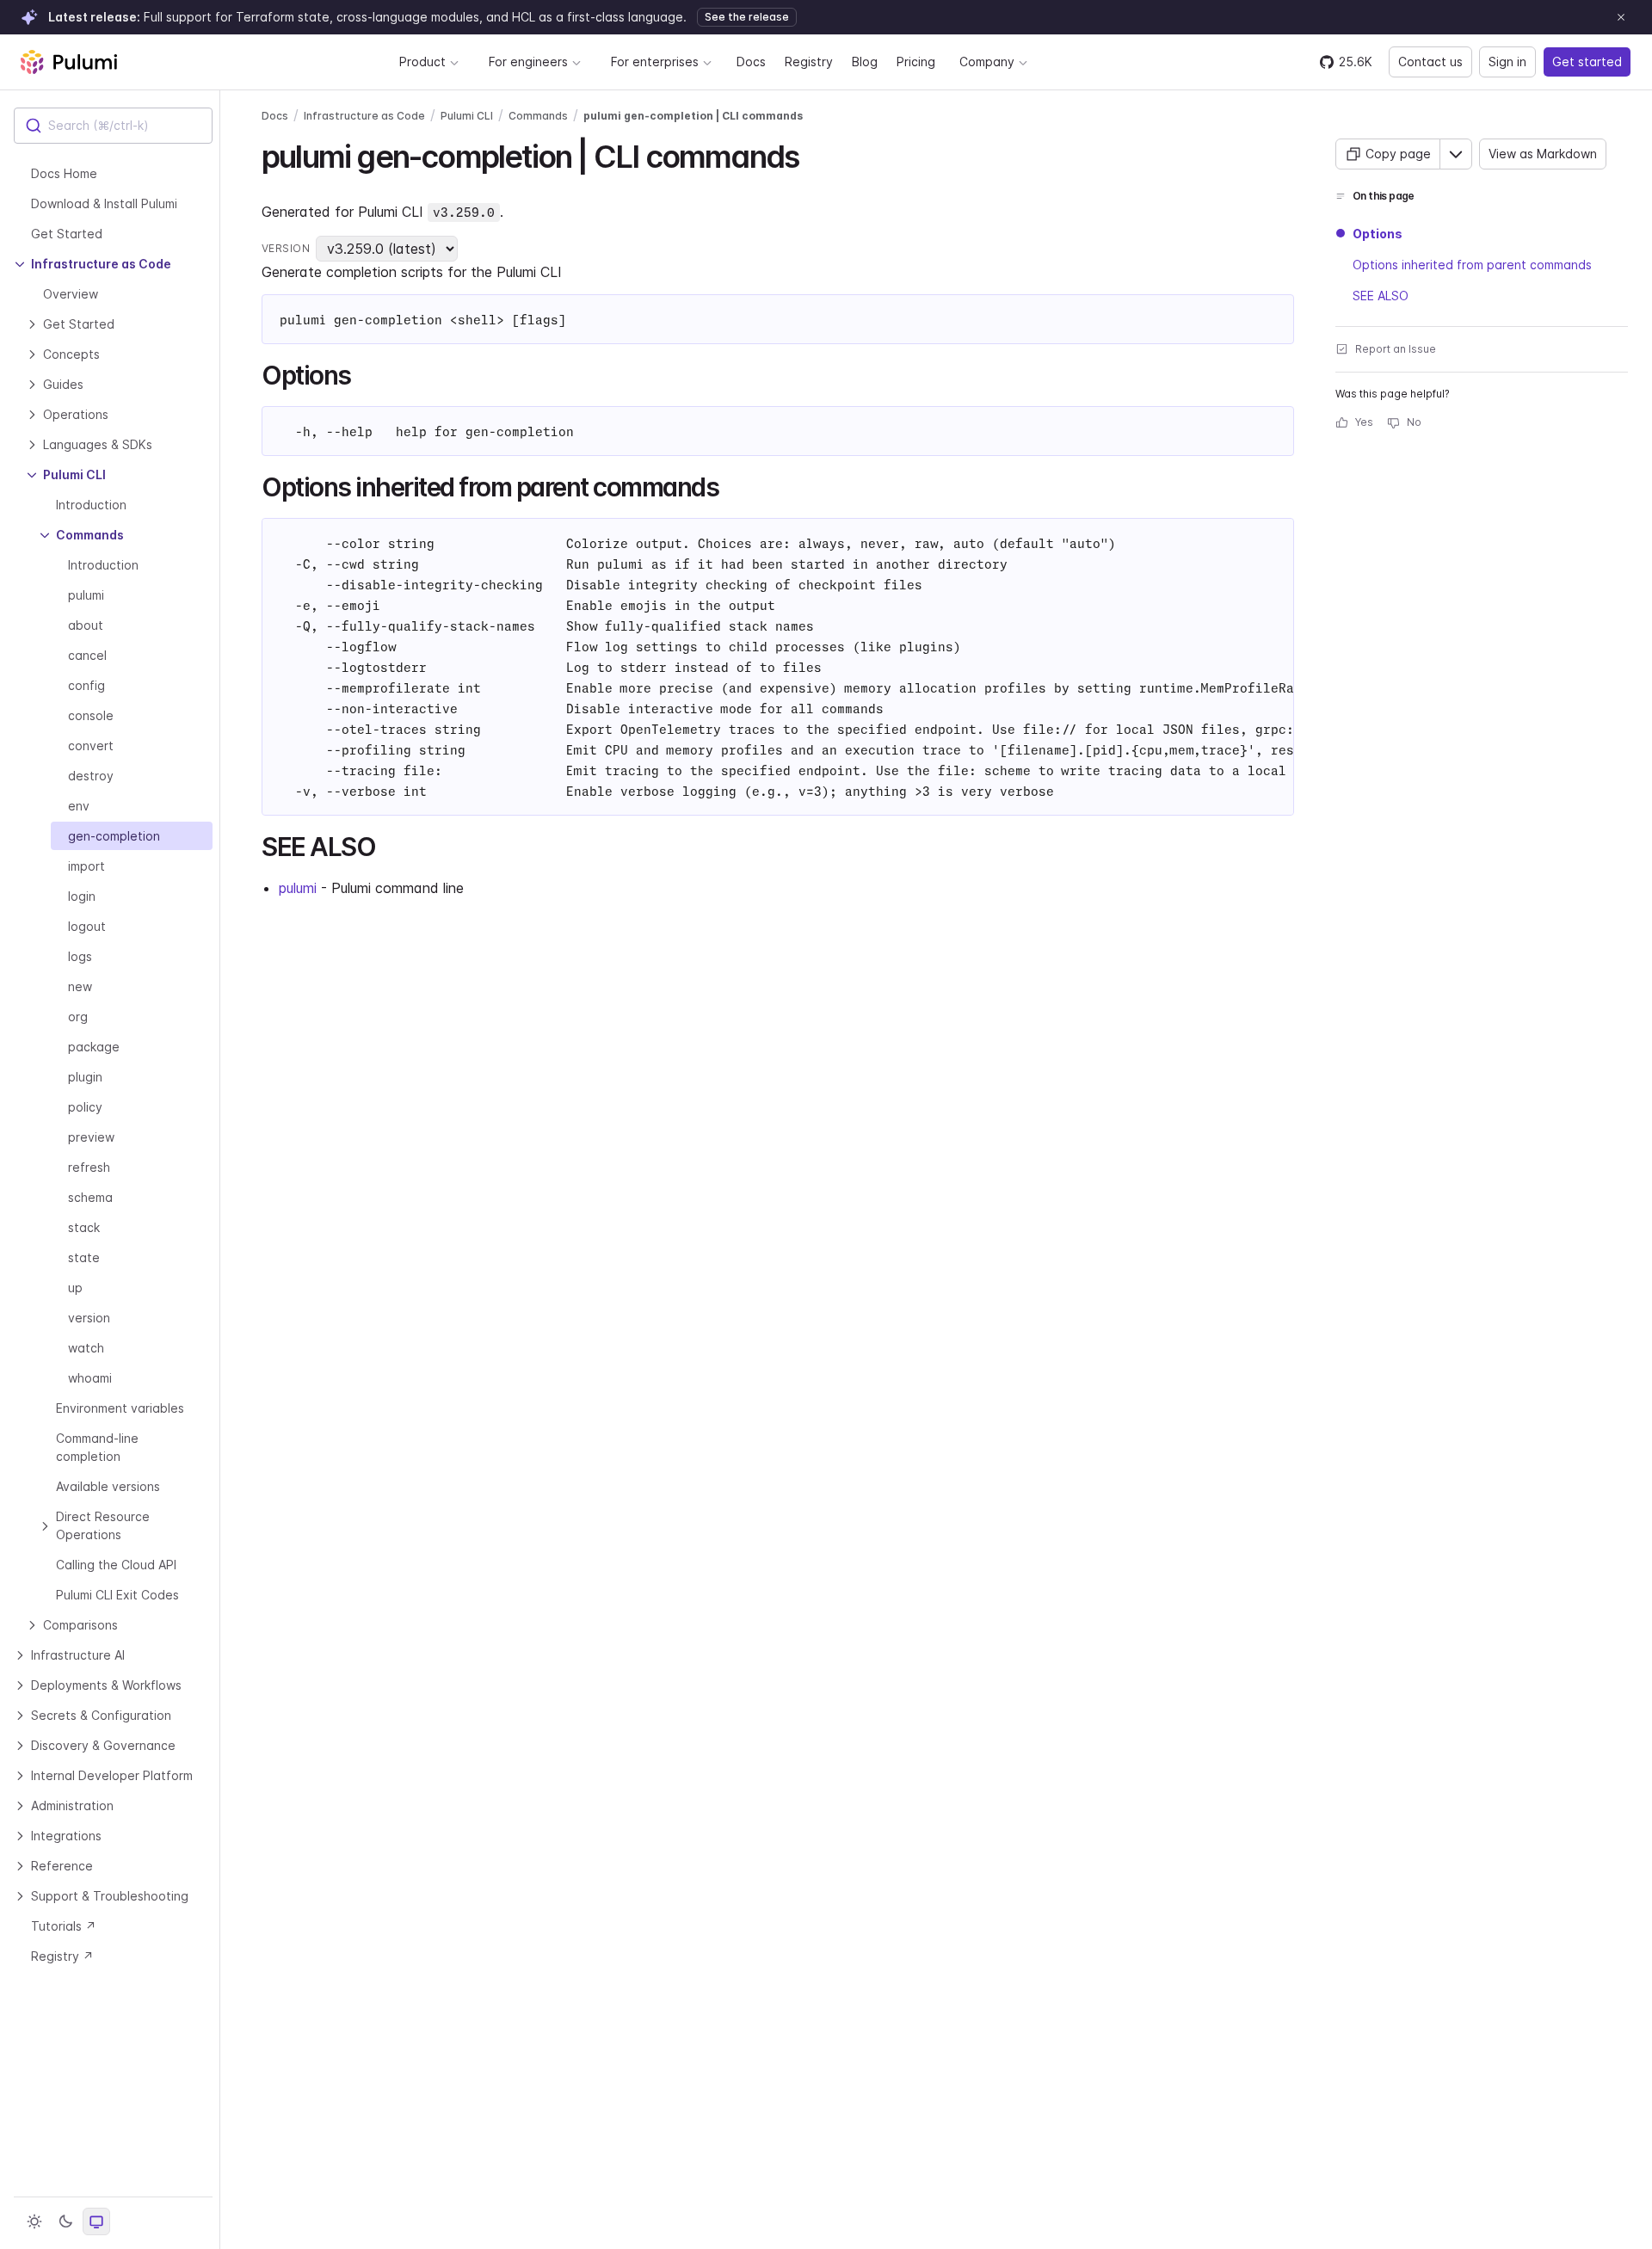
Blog (865, 62)
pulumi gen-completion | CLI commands (693, 116)
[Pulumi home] (69, 62)
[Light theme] (34, 2221)
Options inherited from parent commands (1472, 265)
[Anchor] (814, 154)
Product (422, 62)
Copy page (1398, 154)
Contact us (1430, 62)
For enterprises (655, 62)
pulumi (298, 888)
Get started (1587, 62)
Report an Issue (1396, 349)
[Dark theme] (65, 2221)
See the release (747, 17)
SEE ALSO (1381, 296)
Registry (809, 62)
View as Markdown (1543, 154)
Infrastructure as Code (364, 116)
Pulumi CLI (467, 116)
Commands (538, 116)
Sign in (1507, 62)
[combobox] (113, 126)
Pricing (916, 62)
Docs (751, 62)
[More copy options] (1456, 154)
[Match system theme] (96, 2221)
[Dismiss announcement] (1621, 17)
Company (987, 62)
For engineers (528, 62)
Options (1378, 234)
